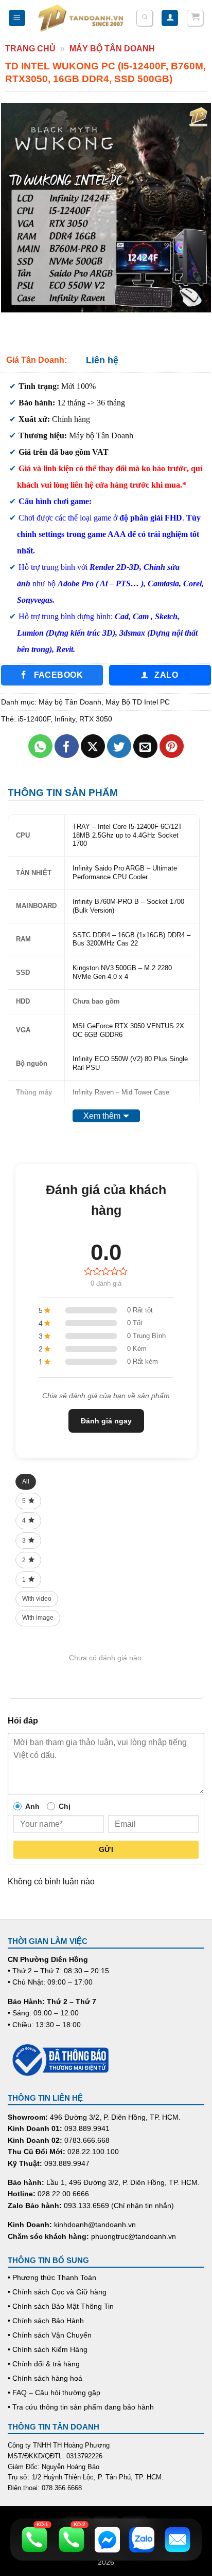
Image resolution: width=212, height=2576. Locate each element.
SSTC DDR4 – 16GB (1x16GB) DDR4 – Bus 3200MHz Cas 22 (131, 939)
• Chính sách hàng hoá (45, 2378)
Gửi (106, 1849)
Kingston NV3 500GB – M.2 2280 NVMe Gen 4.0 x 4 (122, 972)
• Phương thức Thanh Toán (52, 2277)
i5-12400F (34, 719)
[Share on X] (93, 746)
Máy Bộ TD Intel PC (138, 702)
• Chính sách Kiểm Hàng (48, 2349)
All (26, 1481)
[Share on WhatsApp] (40, 746)
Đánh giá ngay (106, 1421)
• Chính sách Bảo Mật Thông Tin (61, 2306)
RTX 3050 (96, 719)
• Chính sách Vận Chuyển (50, 2335)
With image (38, 1618)
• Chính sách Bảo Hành (46, 2321)
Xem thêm (102, 1116)
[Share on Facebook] (67, 746)
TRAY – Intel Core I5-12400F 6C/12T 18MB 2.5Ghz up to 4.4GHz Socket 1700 (127, 835)
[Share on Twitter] (119, 746)
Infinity (65, 719)
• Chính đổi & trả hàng (44, 2364)
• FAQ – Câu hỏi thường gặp (54, 2393)
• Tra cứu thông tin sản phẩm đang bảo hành (81, 2407)
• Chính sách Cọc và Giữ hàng (57, 2292)
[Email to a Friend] (145, 746)
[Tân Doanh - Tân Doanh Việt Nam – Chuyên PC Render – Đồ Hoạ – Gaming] (81, 18)
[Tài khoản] (170, 18)
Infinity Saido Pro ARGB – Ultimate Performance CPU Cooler (125, 873)
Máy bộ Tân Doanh (112, 49)
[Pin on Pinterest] (172, 746)
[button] (17, 18)
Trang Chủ (30, 49)
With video (37, 1599)
